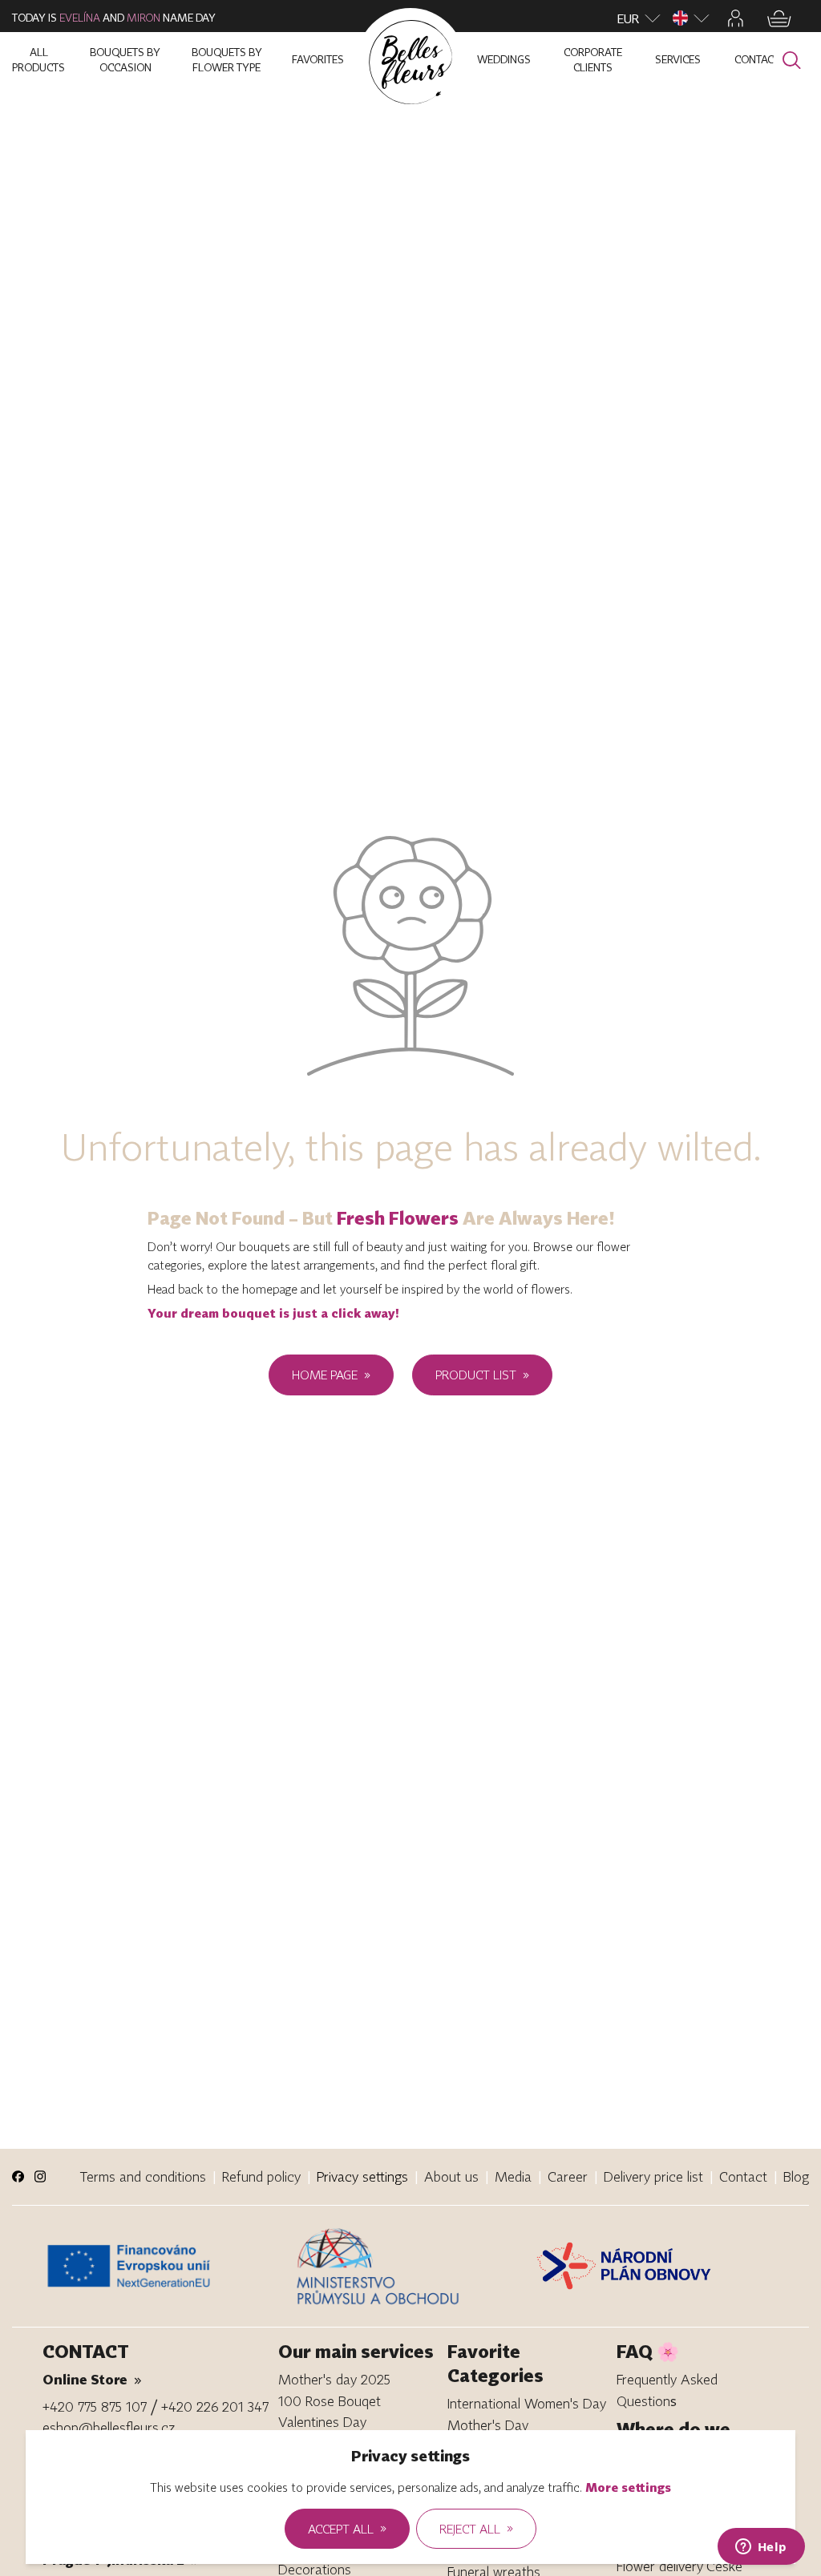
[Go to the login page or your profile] (736, 18)
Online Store (92, 2379)
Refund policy (261, 2176)
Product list (482, 1375)
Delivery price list (653, 2176)
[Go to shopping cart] (779, 19)
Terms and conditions (143, 2176)
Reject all (476, 2528)
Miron (144, 18)
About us (451, 2176)
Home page (331, 1375)
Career (568, 2176)
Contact (743, 2176)
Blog (796, 2176)
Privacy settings (362, 2176)
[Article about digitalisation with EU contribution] (165, 2266)
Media (513, 2176)
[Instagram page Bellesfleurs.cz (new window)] (40, 2176)
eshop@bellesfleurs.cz (109, 2427)
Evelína (80, 18)
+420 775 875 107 (95, 2406)
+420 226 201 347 (215, 2406)
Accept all (347, 2528)
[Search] (792, 61)
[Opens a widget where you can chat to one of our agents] (761, 2548)
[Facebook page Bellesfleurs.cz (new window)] (18, 2176)
